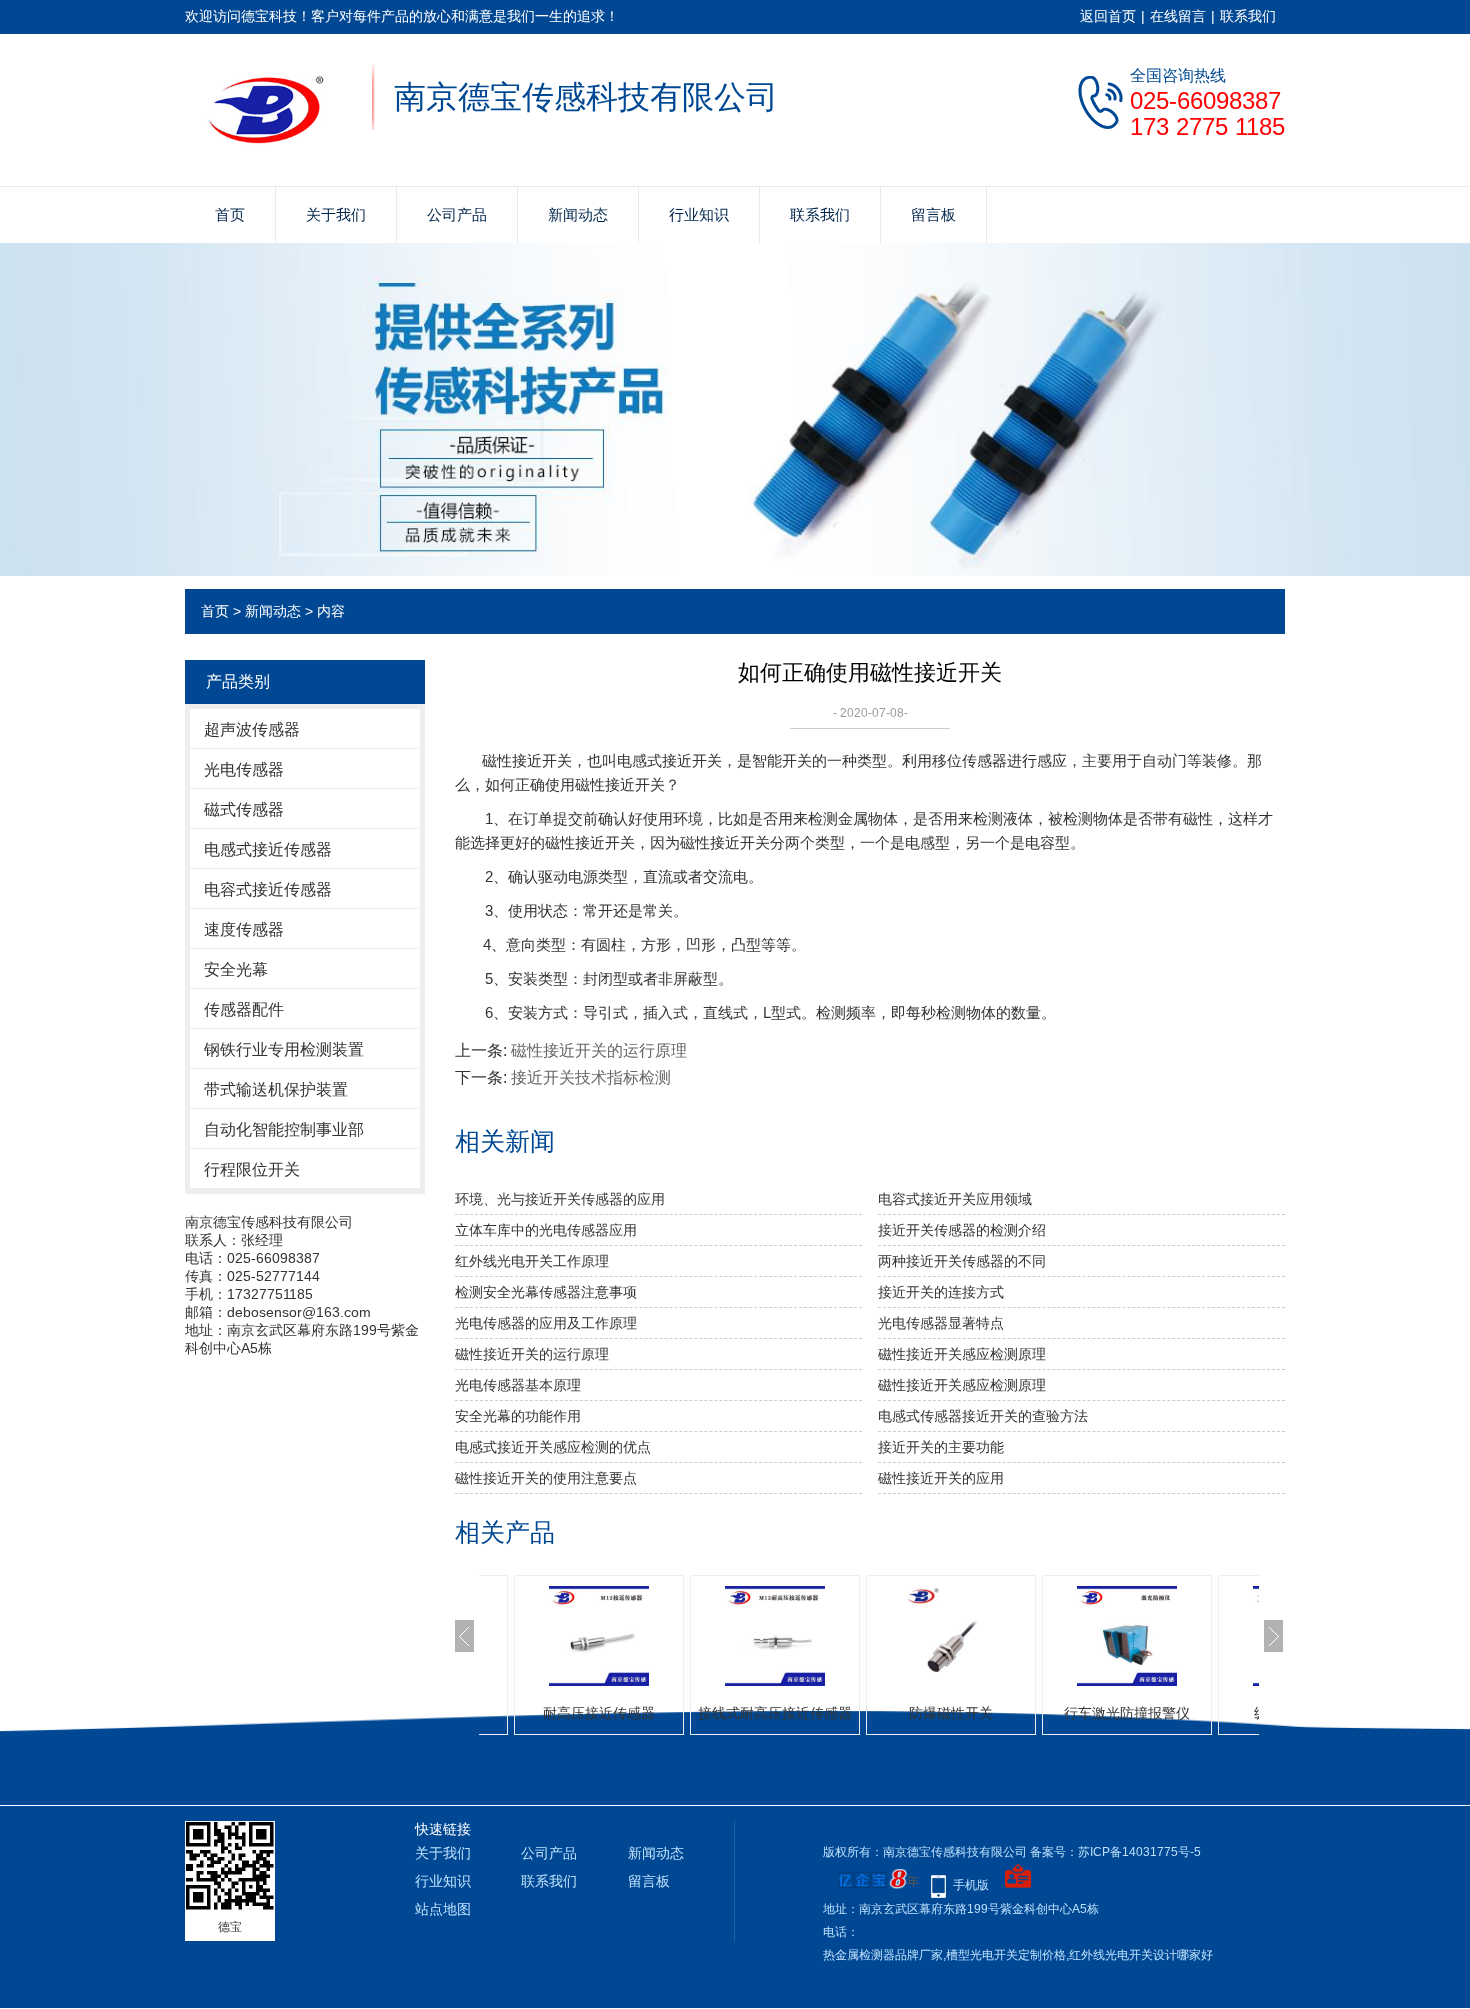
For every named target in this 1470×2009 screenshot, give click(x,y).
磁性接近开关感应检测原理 (962, 1354)
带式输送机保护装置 (276, 1089)
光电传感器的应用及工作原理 (546, 1323)
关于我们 (336, 214)
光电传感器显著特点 (941, 1323)
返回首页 (1108, 16)
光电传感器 (244, 769)
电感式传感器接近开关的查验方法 (983, 1416)
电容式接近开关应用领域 (955, 1199)
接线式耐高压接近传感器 (615, 1713)
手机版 (971, 1885)
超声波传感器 (252, 729)
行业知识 (699, 214)
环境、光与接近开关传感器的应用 (560, 1199)
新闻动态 (578, 214)
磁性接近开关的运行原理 (599, 1050)
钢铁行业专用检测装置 (284, 1049)
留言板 (933, 214)
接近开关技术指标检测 (591, 1077)
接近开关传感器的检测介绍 (962, 1230)
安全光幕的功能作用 (518, 1416)
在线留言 (1178, 16)
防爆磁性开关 (791, 1713)
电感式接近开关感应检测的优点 (553, 1447)
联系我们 (1248, 16)
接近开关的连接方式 (941, 1292)
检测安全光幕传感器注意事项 (546, 1292)
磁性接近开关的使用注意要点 (546, 1478)
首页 (230, 214)
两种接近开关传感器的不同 (962, 1261)
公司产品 (457, 214)
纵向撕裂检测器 (1143, 1713)
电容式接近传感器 (268, 889)
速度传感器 (244, 929)
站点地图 (443, 1909)
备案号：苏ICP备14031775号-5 (1115, 1852)
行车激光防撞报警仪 (967, 1713)
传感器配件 (244, 1009)
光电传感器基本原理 (518, 1385)
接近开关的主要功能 (941, 1447)
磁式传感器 (244, 809)
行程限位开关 (252, 1169)
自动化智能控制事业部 (284, 1129)
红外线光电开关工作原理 (532, 1261)
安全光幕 (236, 969)
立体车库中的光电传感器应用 (546, 1230)
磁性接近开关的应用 (941, 1478)
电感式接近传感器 (268, 849)
